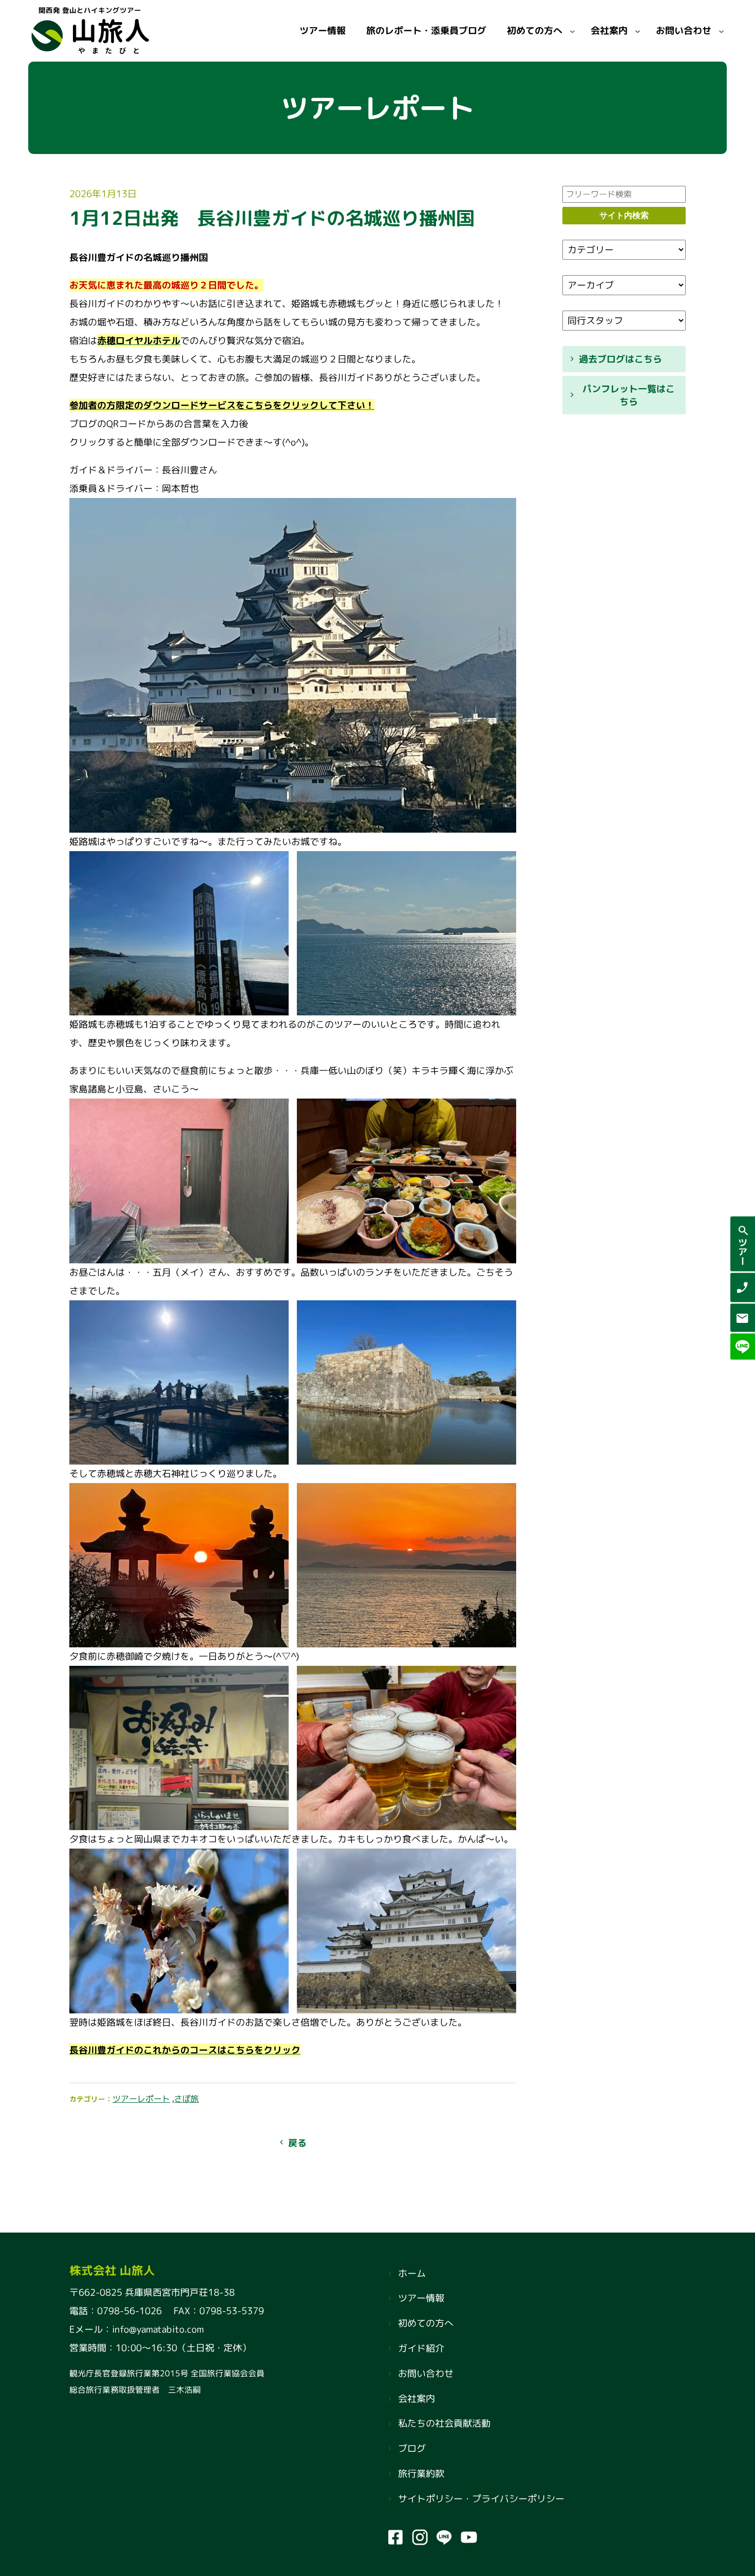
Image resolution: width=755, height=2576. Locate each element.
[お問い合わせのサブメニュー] (721, 31)
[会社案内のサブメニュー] (638, 31)
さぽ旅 (186, 2099)
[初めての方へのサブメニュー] (572, 31)
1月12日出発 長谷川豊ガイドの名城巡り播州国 (272, 218)
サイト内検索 (624, 215)
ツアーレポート (141, 2099)
